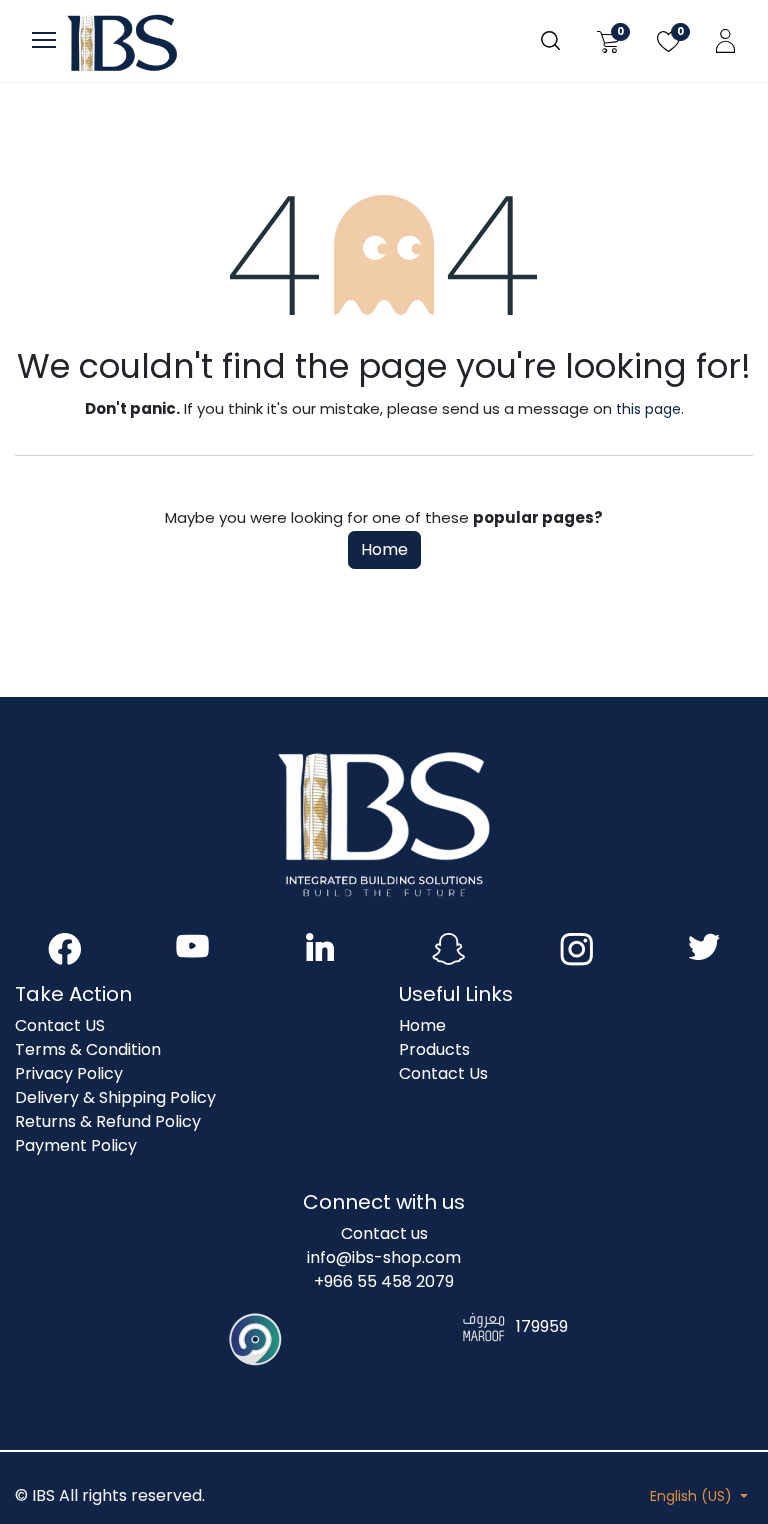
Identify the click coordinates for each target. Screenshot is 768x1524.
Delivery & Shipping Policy (115, 1097)
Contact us (384, 1233)
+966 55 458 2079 (384, 1281)
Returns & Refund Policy (108, 1121)
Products (434, 1049)
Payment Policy (76, 1145)
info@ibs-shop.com (384, 1257)
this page (648, 409)
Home (384, 549)
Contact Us (443, 1073)
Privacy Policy (69, 1073)
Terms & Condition (88, 1049)
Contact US (60, 1025)
